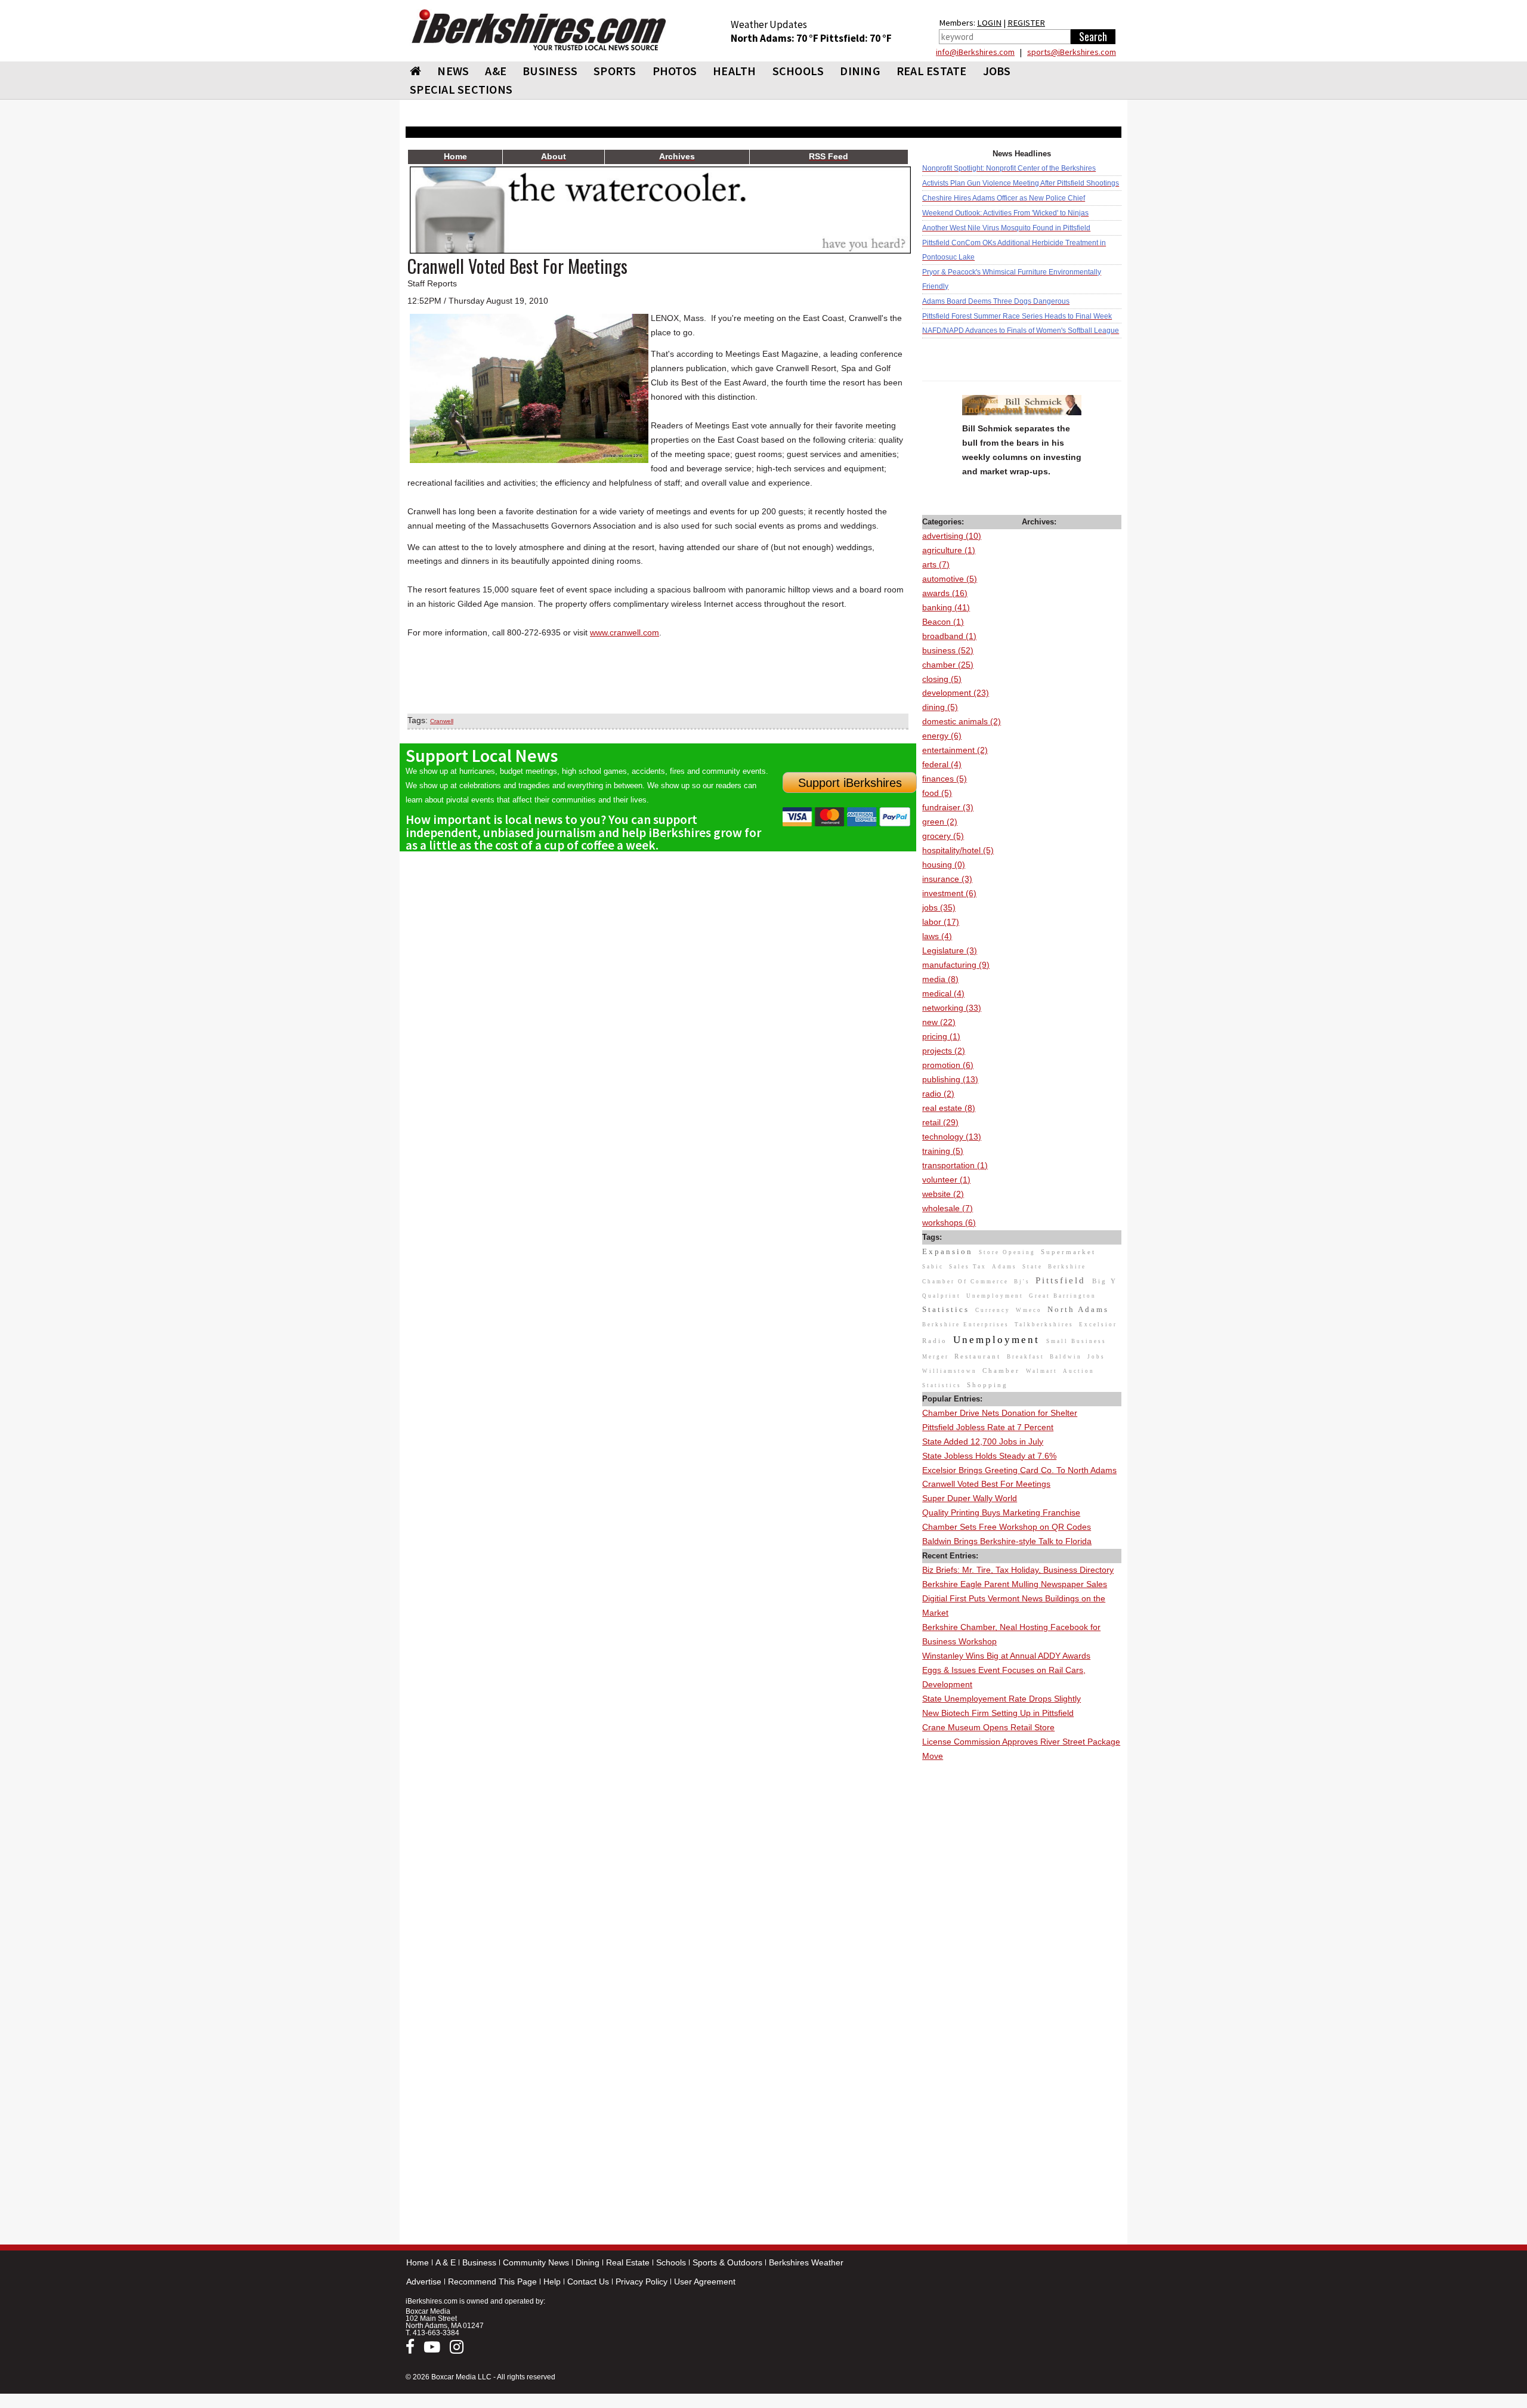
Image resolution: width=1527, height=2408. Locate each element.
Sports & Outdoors (727, 2262)
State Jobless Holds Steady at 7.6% (989, 1456)
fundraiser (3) (948, 807)
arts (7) (936, 564)
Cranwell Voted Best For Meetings (986, 1484)
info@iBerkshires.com (975, 52)
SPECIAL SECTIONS (461, 89)
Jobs (997, 71)
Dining (588, 2262)
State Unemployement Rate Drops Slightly (1001, 1699)
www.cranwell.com (625, 632)
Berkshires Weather (806, 2262)
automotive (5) (950, 579)
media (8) (940, 979)
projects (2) (944, 1051)
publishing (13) (950, 1079)
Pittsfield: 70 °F (856, 38)
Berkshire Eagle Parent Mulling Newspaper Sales (1015, 1584)
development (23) (956, 693)
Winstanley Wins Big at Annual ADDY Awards (1006, 1656)
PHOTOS (675, 71)
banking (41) (946, 607)
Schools (671, 2262)
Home (418, 2262)
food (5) (937, 793)
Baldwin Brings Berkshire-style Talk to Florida (1007, 1541)
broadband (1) (949, 636)
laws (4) (937, 936)
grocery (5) (943, 836)
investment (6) (949, 893)
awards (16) (945, 593)
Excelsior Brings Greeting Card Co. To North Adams (1019, 1470)
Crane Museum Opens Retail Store (988, 1727)
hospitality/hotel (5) (958, 850)
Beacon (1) (943, 622)
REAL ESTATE (932, 71)
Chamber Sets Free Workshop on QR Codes (1007, 1527)
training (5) (943, 1151)
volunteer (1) (946, 1180)
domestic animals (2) (962, 721)
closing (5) (942, 679)
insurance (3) (947, 879)
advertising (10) (952, 536)
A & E (446, 2262)
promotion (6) (948, 1065)
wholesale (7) (948, 1208)
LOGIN (989, 23)
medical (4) (943, 993)
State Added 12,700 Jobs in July (983, 1441)
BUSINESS (550, 71)
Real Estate (628, 2262)
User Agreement (705, 2282)
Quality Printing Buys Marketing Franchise (1001, 1512)
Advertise (424, 2282)
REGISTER (1026, 23)
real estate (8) (949, 1108)
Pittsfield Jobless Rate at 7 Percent (988, 1427)
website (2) (943, 1194)
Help (552, 2282)
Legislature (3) (950, 950)
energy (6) (942, 736)
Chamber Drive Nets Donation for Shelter (1000, 1413)
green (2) (940, 822)
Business (479, 2262)
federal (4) (942, 764)
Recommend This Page (492, 2282)
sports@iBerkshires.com (1072, 52)
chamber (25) (948, 665)
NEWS (453, 71)
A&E (496, 71)
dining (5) (940, 707)
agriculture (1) (949, 550)
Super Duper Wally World (970, 1498)
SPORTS (615, 71)
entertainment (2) (955, 750)
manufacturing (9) (956, 965)
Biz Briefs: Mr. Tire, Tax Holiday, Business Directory (1018, 1570)
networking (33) (952, 1008)
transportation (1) (955, 1165)
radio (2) (938, 1094)
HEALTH (735, 71)
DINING (860, 71)
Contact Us (588, 2282)
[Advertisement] (1022, 1943)
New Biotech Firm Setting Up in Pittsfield (998, 1713)
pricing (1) (941, 1036)
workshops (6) (949, 1222)
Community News (536, 2262)
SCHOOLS (798, 71)
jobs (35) (939, 907)
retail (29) (940, 1122)
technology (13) (952, 1137)
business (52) (948, 650)
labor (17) (941, 922)
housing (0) (944, 865)
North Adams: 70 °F (775, 38)
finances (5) (945, 779)
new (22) (939, 1022)
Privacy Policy (642, 2282)
